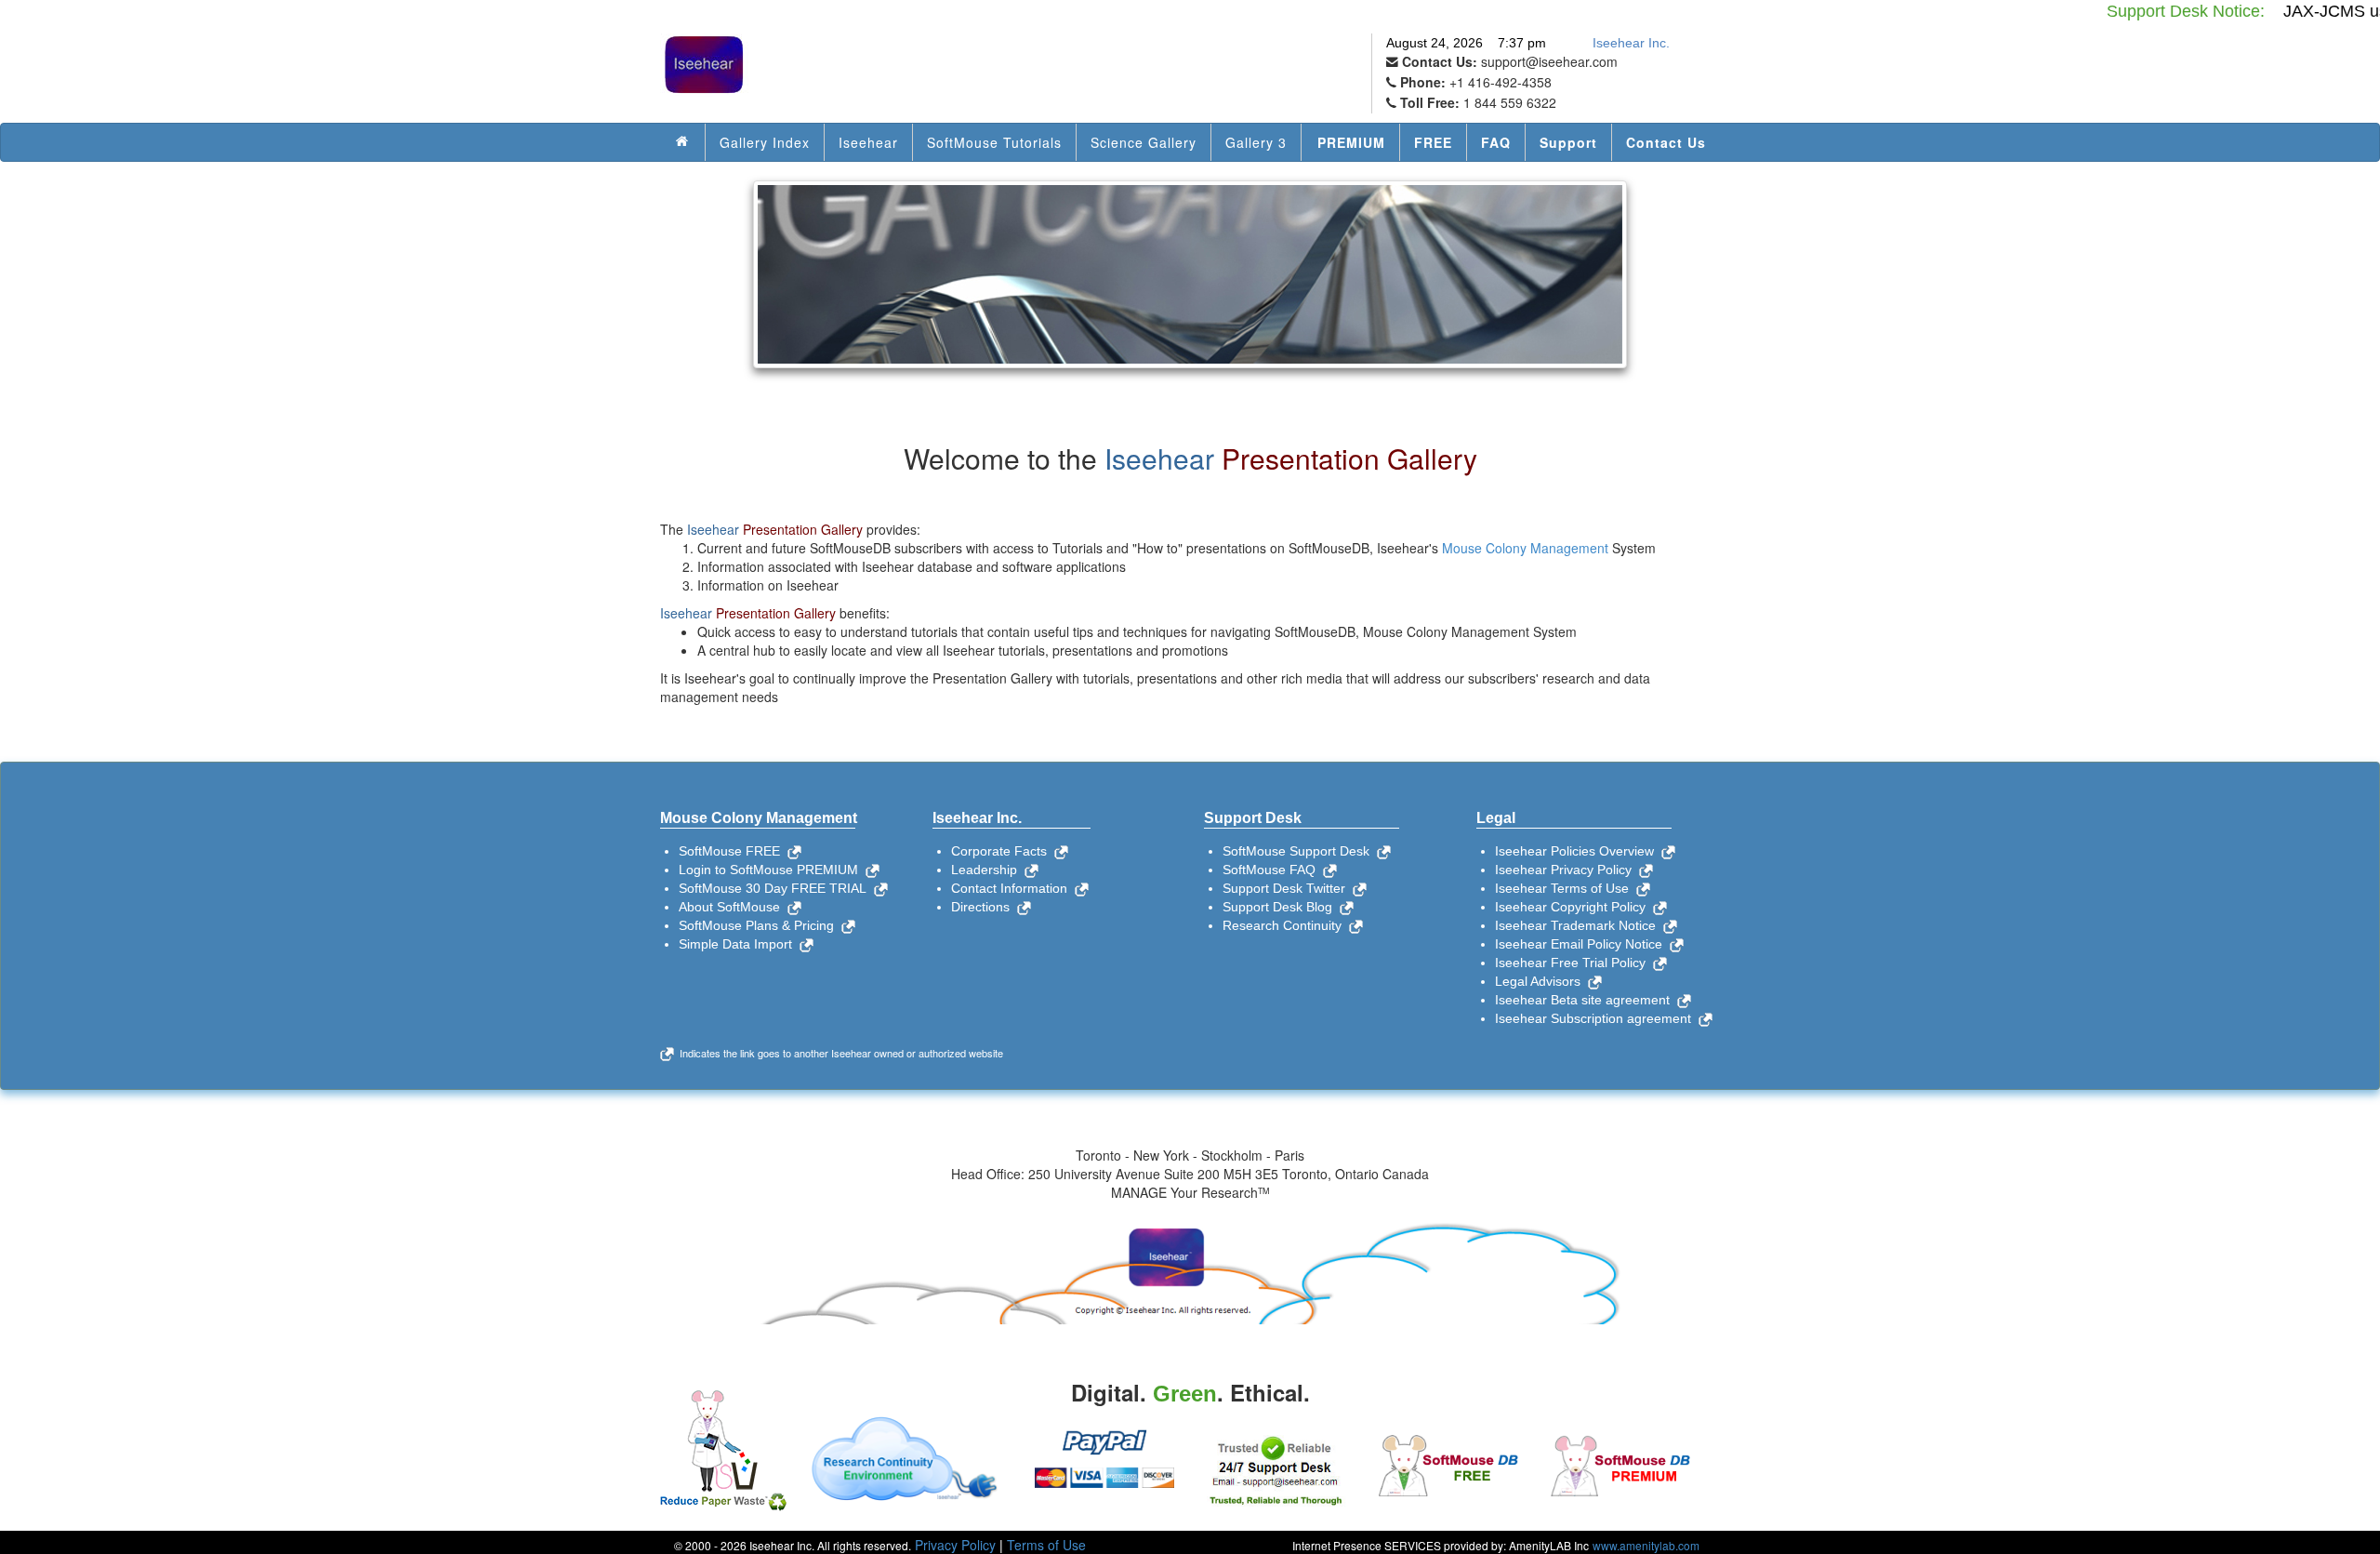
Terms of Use (1046, 1545)
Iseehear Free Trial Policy (1574, 963)
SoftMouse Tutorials (994, 142)
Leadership (988, 870)
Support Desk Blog (1281, 907)
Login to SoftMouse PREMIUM (772, 870)
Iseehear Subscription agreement (1597, 1018)
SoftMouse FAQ (1273, 870)
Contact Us (1666, 142)
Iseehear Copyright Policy (1574, 907)
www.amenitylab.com (1646, 1545)
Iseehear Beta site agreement (1586, 1000)
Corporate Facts (1003, 851)
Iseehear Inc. (1631, 43)
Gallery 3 (1256, 142)
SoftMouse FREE (733, 851)
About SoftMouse (733, 907)
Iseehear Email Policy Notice (1582, 944)
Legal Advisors (1541, 981)
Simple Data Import (739, 944)
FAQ (1496, 142)
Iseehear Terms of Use (1566, 888)
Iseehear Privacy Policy (1567, 870)
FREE (1433, 142)
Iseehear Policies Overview (1578, 851)
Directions (984, 907)
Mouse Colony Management (1525, 548)
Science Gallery (1144, 142)
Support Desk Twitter (1288, 888)
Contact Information (1013, 888)
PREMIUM (1351, 142)
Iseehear (868, 142)
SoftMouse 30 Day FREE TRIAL (776, 888)
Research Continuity (1286, 925)
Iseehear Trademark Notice (1579, 925)
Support (1568, 142)
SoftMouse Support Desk (1300, 851)
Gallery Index (765, 142)
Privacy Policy (955, 1545)
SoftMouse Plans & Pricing (760, 925)
